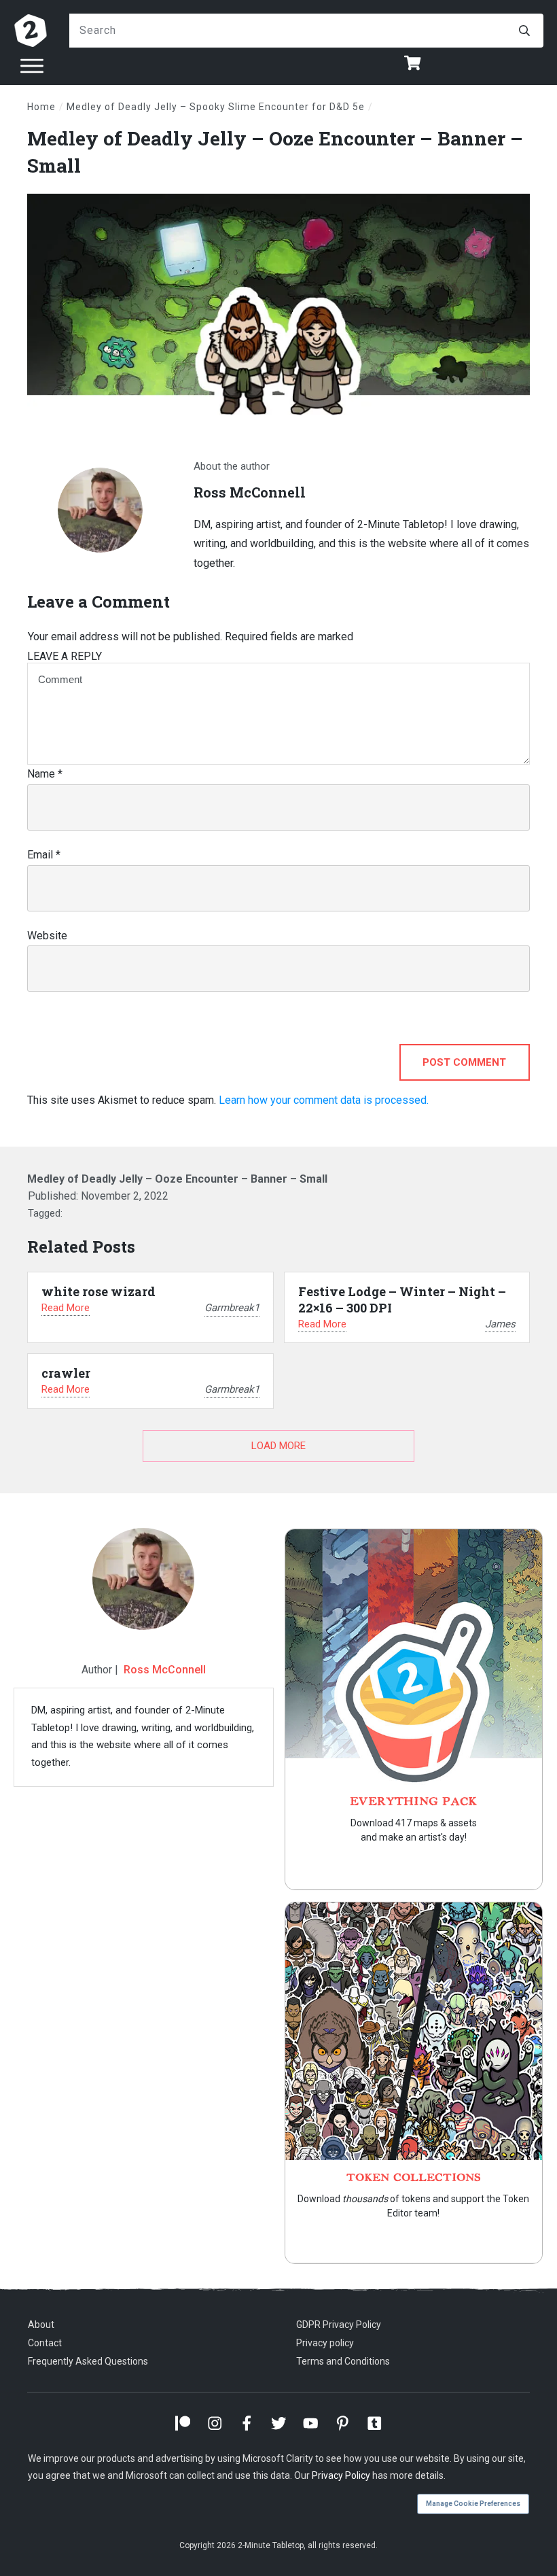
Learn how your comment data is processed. (324, 1100)
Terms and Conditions (343, 2361)
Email (44, 855)
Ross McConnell (165, 1670)
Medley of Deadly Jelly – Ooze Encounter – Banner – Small (177, 1179)
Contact (45, 2343)
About (41, 2325)
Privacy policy (325, 2343)
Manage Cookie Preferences (473, 2504)
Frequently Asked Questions (88, 2361)
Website (47, 936)
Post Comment (464, 1062)
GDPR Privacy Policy (339, 2325)
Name (45, 774)
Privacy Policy (341, 2475)
